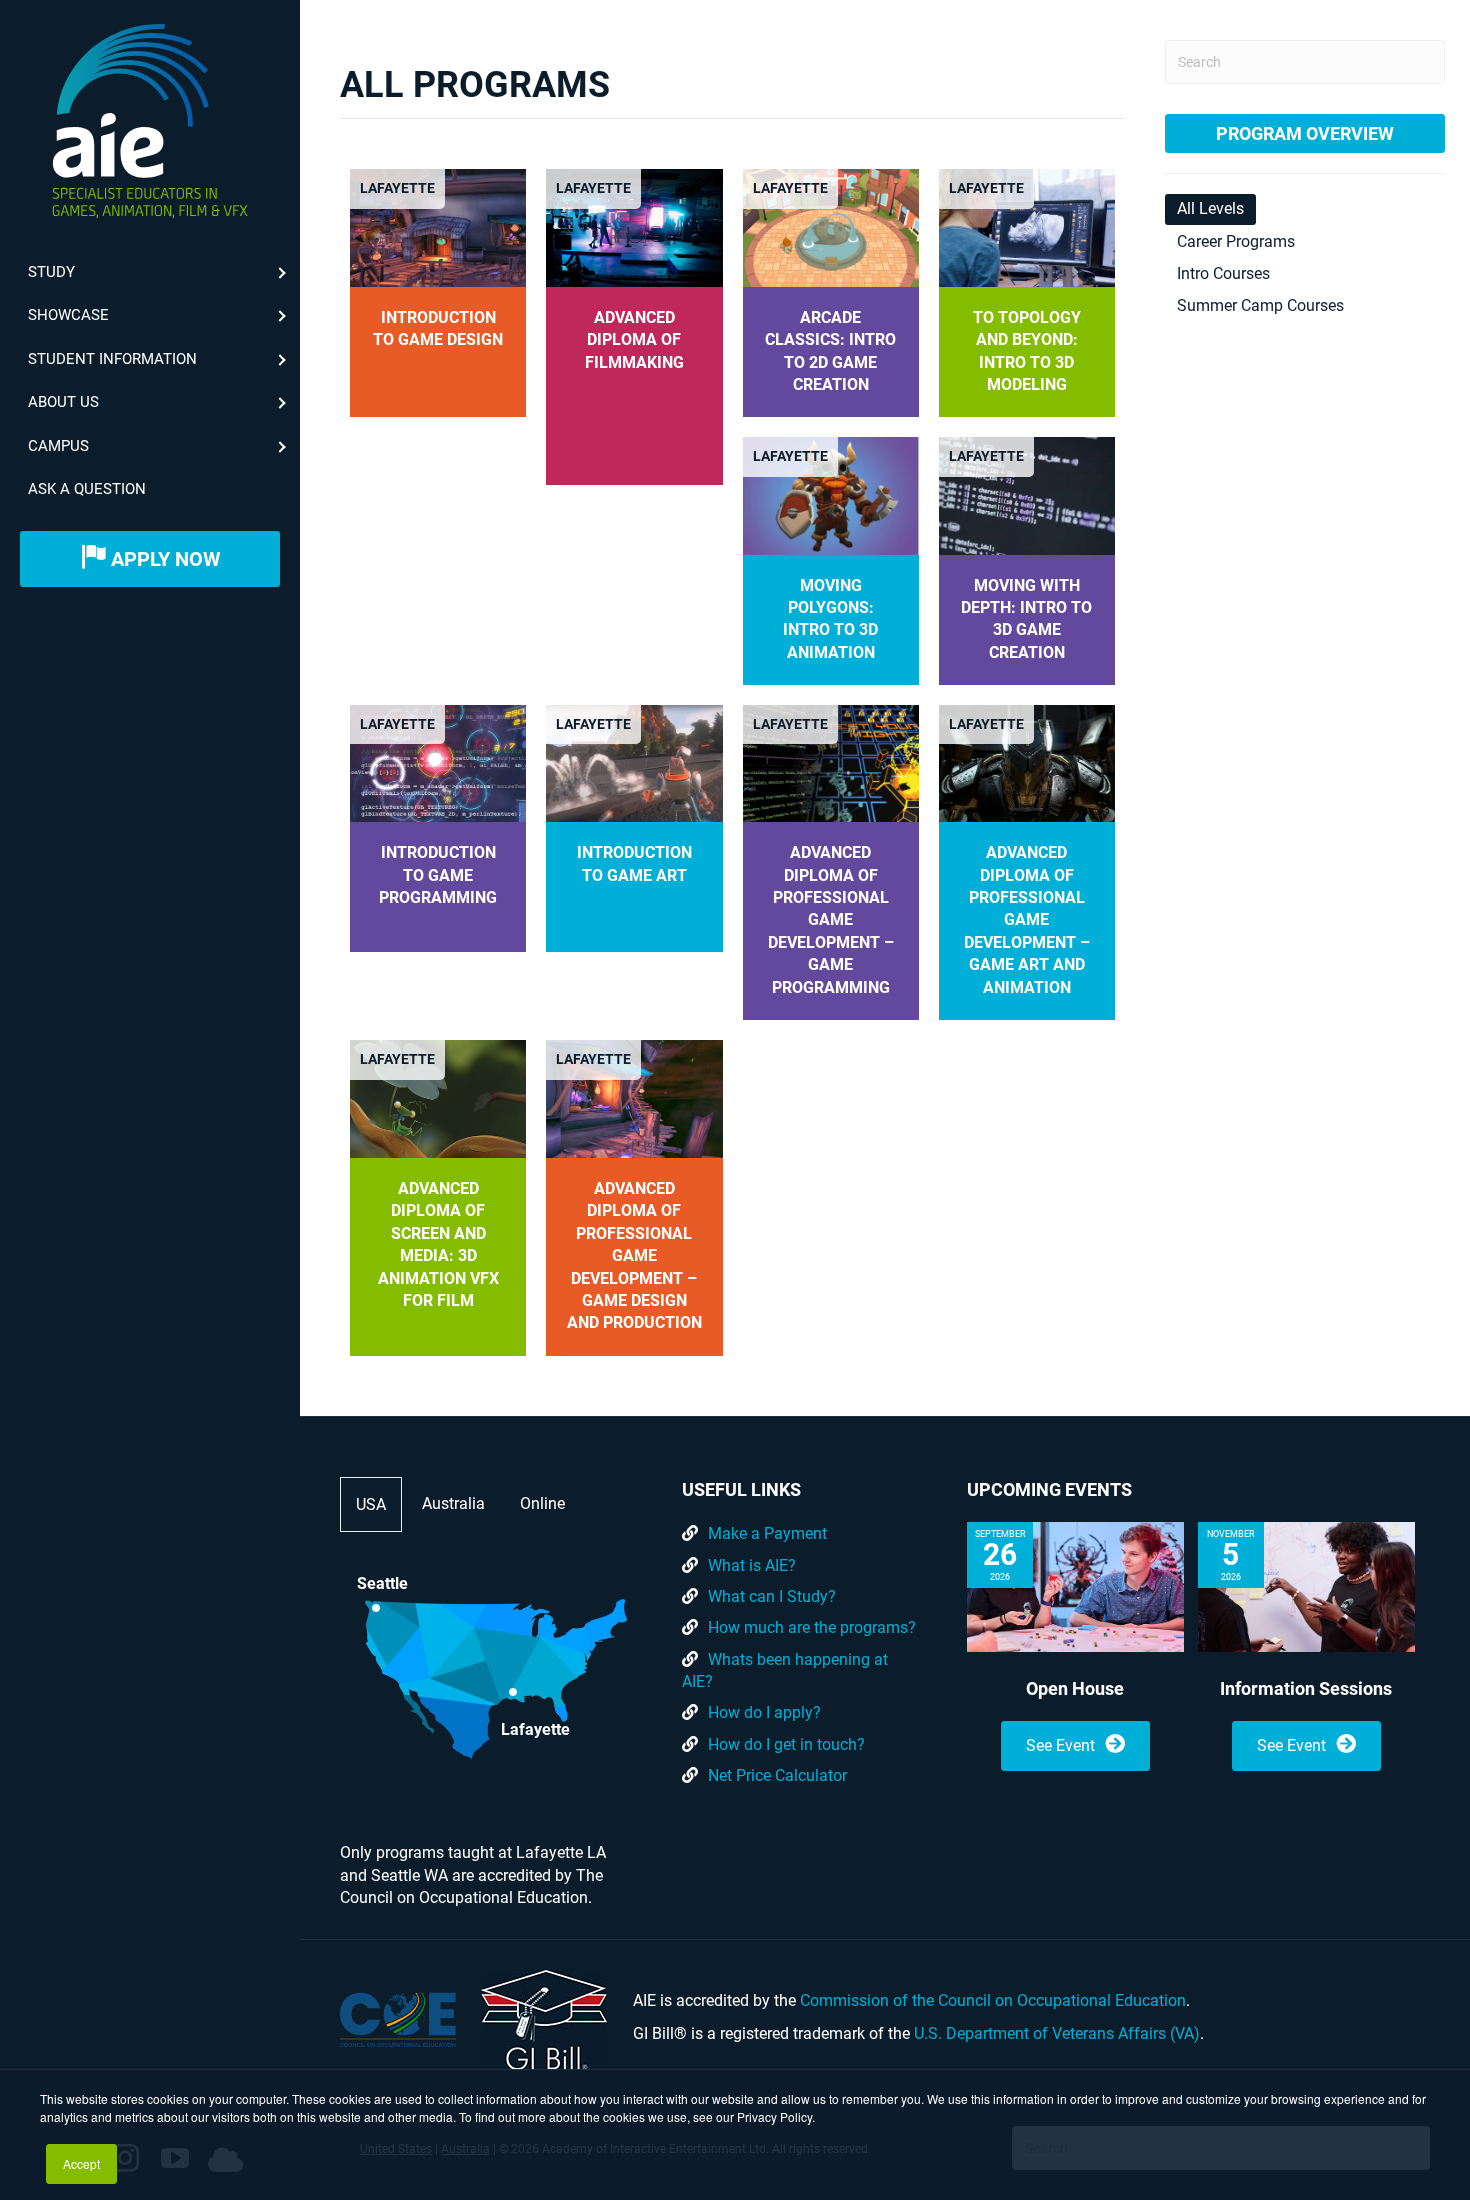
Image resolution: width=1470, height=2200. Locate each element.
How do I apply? (764, 1712)
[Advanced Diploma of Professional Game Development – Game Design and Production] (634, 1097)
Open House (1075, 1688)
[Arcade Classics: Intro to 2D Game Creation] (831, 226)
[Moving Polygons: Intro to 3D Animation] (831, 494)
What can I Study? (772, 1596)
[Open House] (1075, 1587)
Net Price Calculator (777, 1775)
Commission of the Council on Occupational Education (993, 2000)
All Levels (1210, 208)
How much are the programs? (812, 1627)
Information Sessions (1306, 1688)
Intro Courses (1223, 273)
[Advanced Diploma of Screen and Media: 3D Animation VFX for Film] (438, 1097)
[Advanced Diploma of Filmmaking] (634, 226)
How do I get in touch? (786, 1744)
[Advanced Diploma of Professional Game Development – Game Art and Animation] (1027, 762)
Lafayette (397, 188)
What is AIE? (752, 1565)
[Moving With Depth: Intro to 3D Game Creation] (1027, 494)
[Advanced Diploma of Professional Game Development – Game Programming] (831, 762)
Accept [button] (81, 2163)
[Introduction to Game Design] (438, 226)
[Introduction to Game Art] (634, 762)
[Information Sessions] (1306, 1587)
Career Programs (1236, 241)
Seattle (382, 1583)
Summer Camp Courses (1260, 305)
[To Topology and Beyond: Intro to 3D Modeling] (1027, 226)
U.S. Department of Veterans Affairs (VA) (1057, 2033)
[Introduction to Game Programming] (438, 762)
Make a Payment (767, 1533)
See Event (1060, 1745)
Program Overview (1305, 133)
